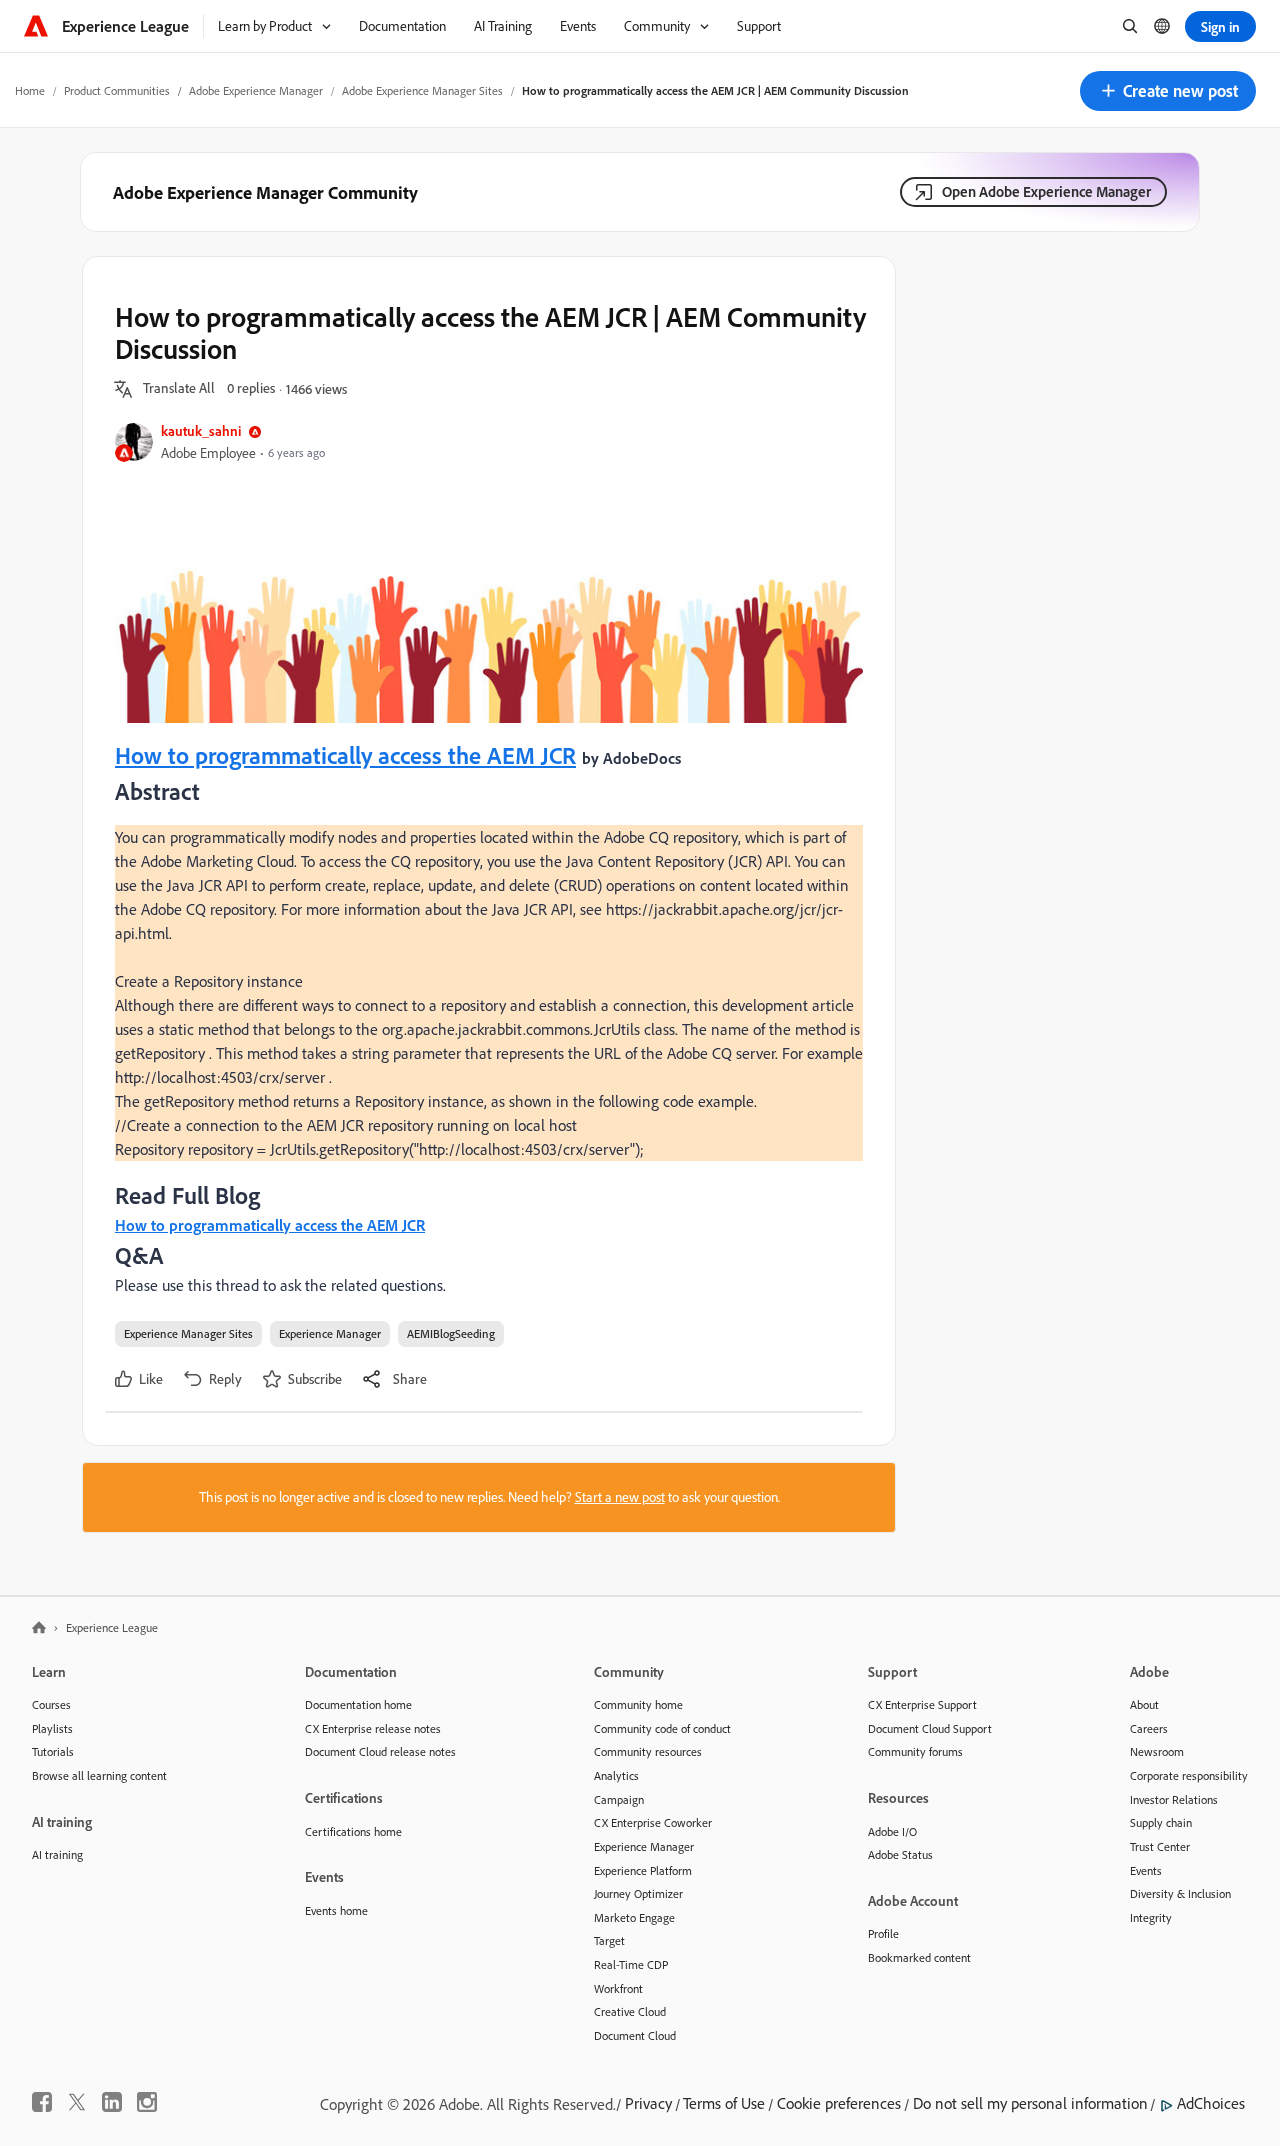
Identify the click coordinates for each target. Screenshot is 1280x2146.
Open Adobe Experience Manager (1046, 191)
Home (30, 90)
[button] (1168, 91)
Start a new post (620, 1497)
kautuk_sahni (201, 430)
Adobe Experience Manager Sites (422, 90)
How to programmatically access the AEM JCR (345, 755)
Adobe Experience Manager (256, 90)
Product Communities (117, 90)
